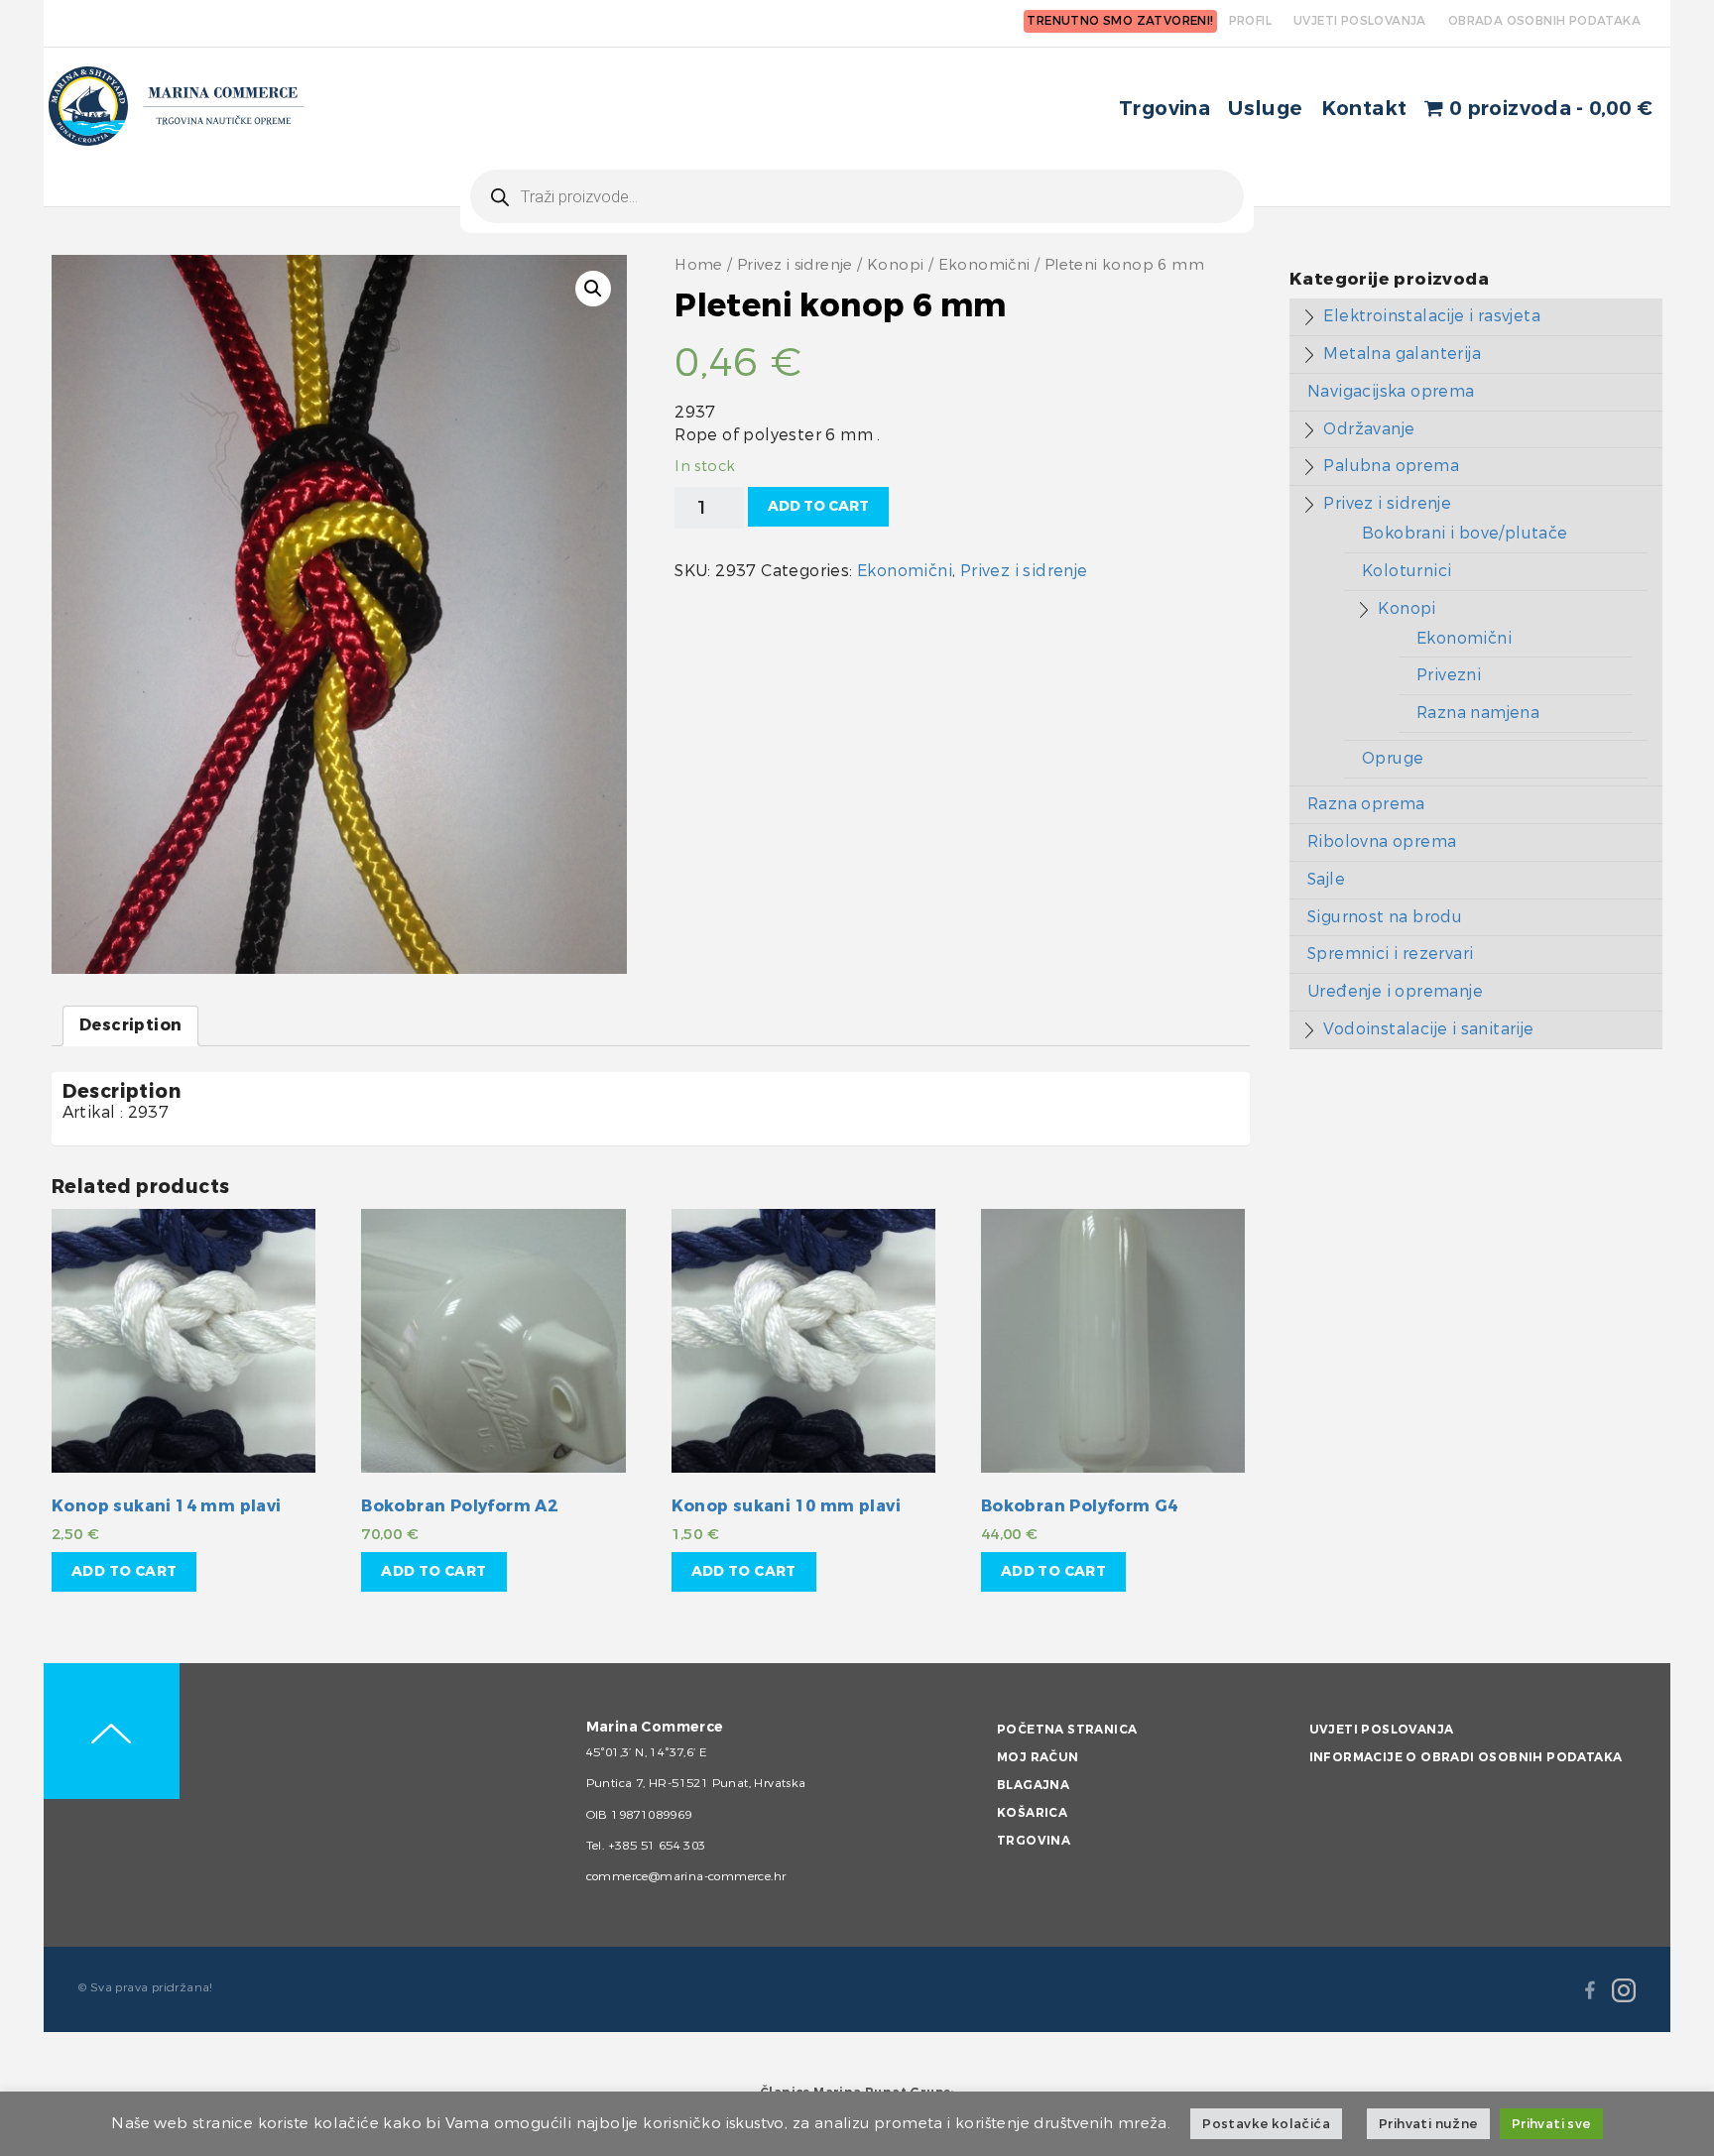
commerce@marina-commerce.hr (686, 1876)
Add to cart (818, 506)
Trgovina (1164, 109)
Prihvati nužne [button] (1428, 2124)
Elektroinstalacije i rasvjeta (1432, 316)
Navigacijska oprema (1391, 391)
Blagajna (1033, 1785)
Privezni (1449, 675)
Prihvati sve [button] (1551, 2124)
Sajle (1326, 879)
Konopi (895, 265)
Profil (1250, 21)
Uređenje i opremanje (1395, 991)
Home (699, 265)
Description (130, 1025)
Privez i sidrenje (795, 265)
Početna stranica (1067, 1730)
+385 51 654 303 (657, 1846)
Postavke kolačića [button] (1266, 2124)
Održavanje (1369, 429)
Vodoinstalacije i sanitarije (1428, 1029)
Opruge (1393, 758)
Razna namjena (1478, 713)
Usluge (1265, 109)
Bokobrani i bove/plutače (1465, 533)
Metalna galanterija (1402, 354)
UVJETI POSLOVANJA (1360, 21)
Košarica (1032, 1813)
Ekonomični (984, 265)
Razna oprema (1366, 804)
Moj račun (1038, 1757)
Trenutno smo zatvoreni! (1120, 21)
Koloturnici (1407, 571)
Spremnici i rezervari (1390, 954)
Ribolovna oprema (1382, 841)
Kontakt (1364, 109)
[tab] (130, 1026)
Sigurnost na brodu (1385, 917)
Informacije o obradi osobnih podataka (1466, 1757)
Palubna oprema (1391, 466)
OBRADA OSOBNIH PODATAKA (1544, 21)
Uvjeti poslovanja (1382, 1730)
